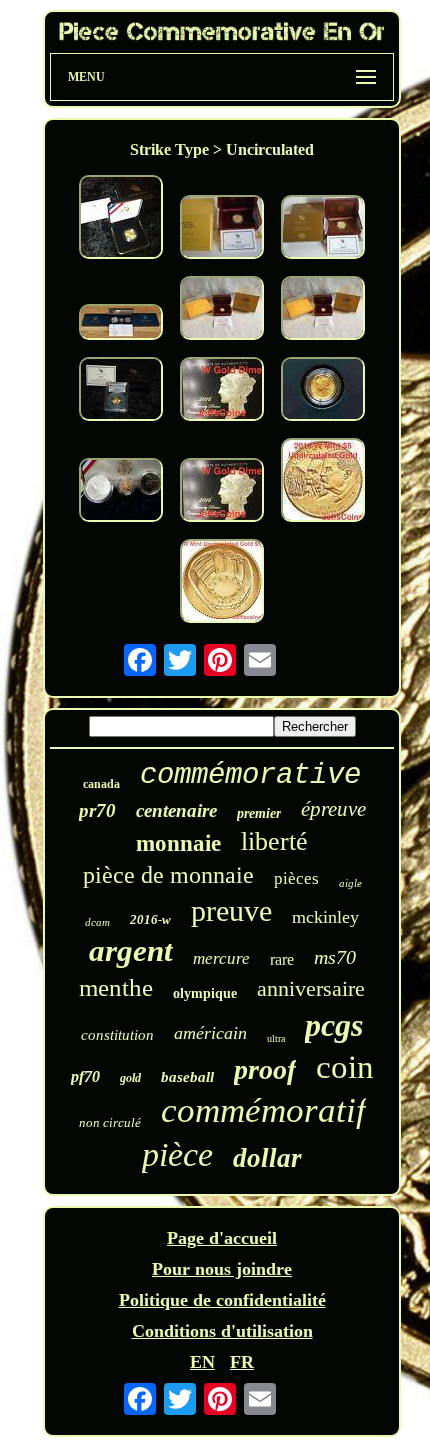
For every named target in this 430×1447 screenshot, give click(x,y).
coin (345, 1067)
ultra (276, 1038)
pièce (177, 1154)
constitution (117, 1035)
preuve (231, 910)
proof (265, 1069)
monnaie (178, 843)
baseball (187, 1077)
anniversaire (311, 988)
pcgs (334, 1025)
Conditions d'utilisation (222, 1331)
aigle (350, 883)
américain (210, 1033)
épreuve (333, 809)
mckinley (325, 917)
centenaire (176, 810)
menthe (116, 987)
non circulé (110, 1122)
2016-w (150, 919)
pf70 (85, 1076)
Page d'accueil (222, 1238)
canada (101, 784)
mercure (221, 958)
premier (259, 813)
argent (131, 950)
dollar (267, 1158)
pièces (296, 878)
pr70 (97, 810)
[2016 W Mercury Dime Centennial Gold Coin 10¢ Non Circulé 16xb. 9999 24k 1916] (222, 391)
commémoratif (263, 1110)
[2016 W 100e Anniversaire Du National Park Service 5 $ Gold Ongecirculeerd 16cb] (323, 482)
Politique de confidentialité (222, 1300)
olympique (205, 993)
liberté (274, 841)
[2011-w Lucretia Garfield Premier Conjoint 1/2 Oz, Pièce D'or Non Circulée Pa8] (222, 229)
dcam (97, 922)
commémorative (250, 775)
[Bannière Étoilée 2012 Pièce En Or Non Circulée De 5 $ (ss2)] (121, 219)
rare (282, 959)
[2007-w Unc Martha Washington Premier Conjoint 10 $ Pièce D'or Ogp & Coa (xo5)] (222, 310)
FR (242, 1362)
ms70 (335, 957)
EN (202, 1362)
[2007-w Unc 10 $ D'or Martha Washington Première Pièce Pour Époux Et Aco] (323, 310)
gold (130, 1078)
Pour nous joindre (222, 1269)
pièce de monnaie (168, 875)
